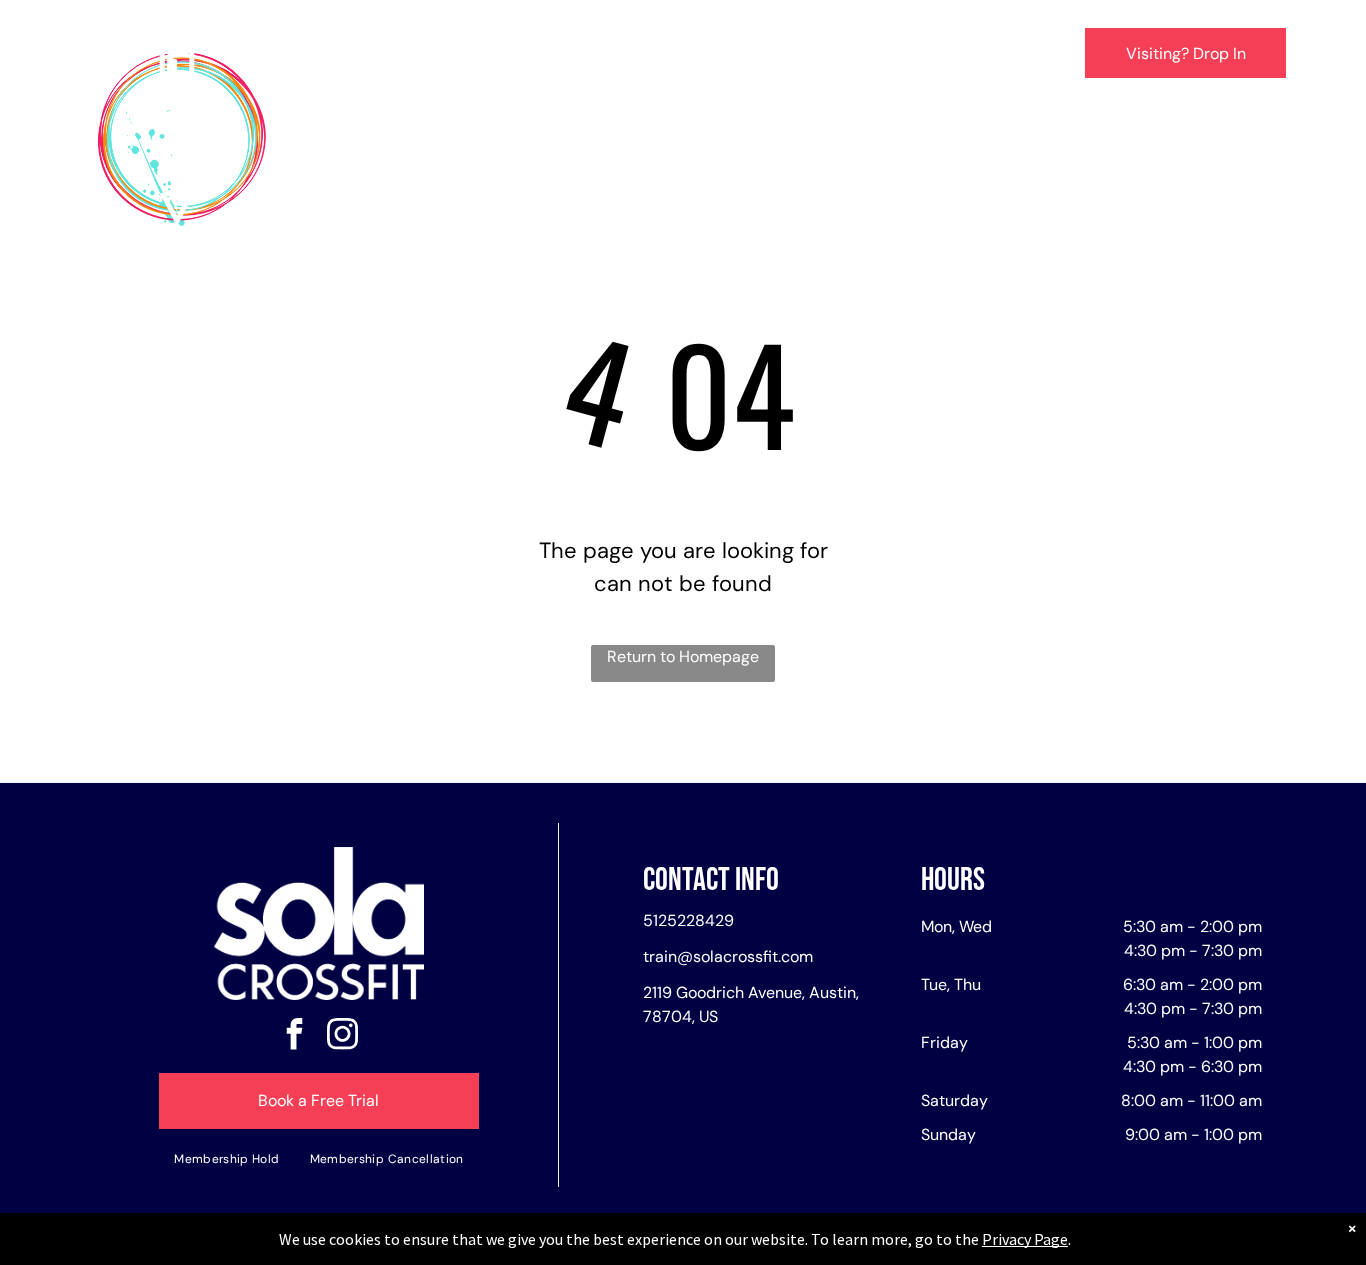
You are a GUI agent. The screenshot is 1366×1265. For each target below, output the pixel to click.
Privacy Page (1025, 1239)
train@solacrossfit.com (728, 956)
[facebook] (295, 1036)
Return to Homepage (683, 656)
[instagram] (343, 1036)
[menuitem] (380, 56)
